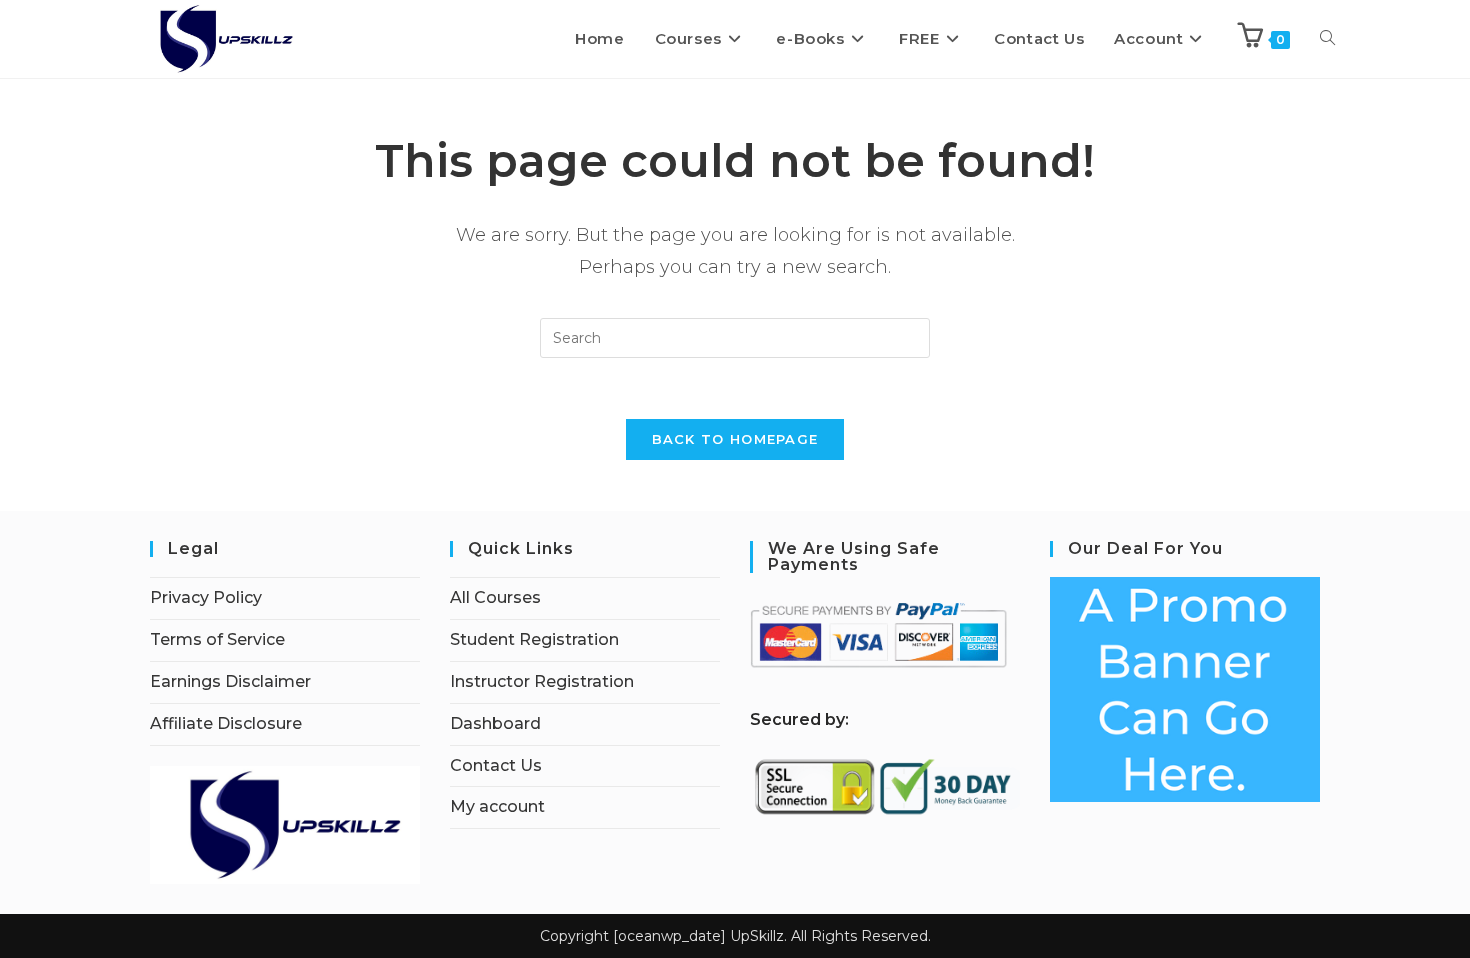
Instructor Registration (542, 681)
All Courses (495, 597)
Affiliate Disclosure (226, 723)
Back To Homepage (735, 439)
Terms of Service (217, 639)
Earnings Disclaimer (230, 681)
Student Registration (534, 639)
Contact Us (496, 765)
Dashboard (495, 723)
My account (497, 806)
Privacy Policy (206, 597)
